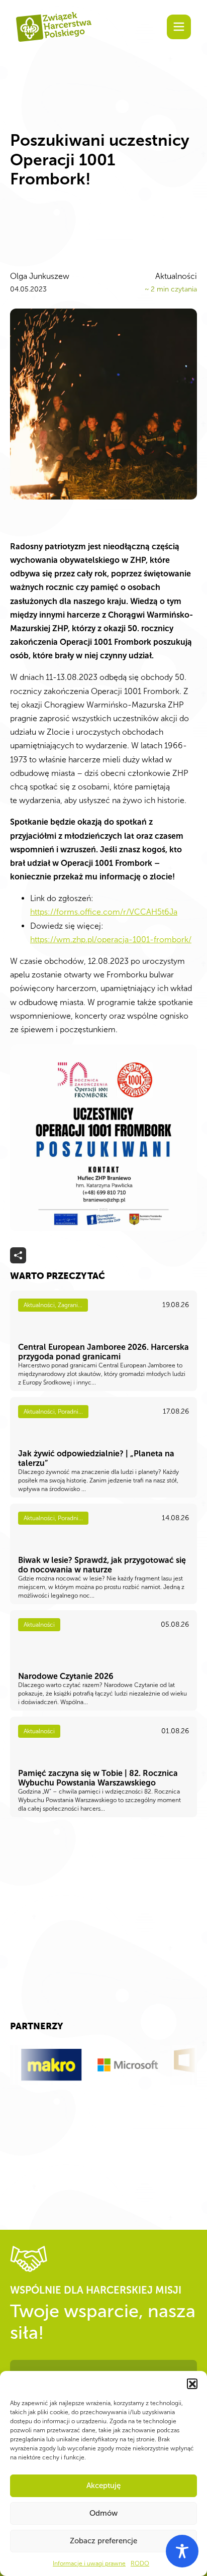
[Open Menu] (179, 27)
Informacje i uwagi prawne (89, 2563)
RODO (140, 2563)
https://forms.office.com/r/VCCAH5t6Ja (104, 912)
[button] (192, 2384)
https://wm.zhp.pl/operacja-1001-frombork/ (111, 939)
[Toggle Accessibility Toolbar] (182, 2551)
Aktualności (176, 276)
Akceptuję (103, 2486)
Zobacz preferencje (103, 2541)
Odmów (103, 2513)
